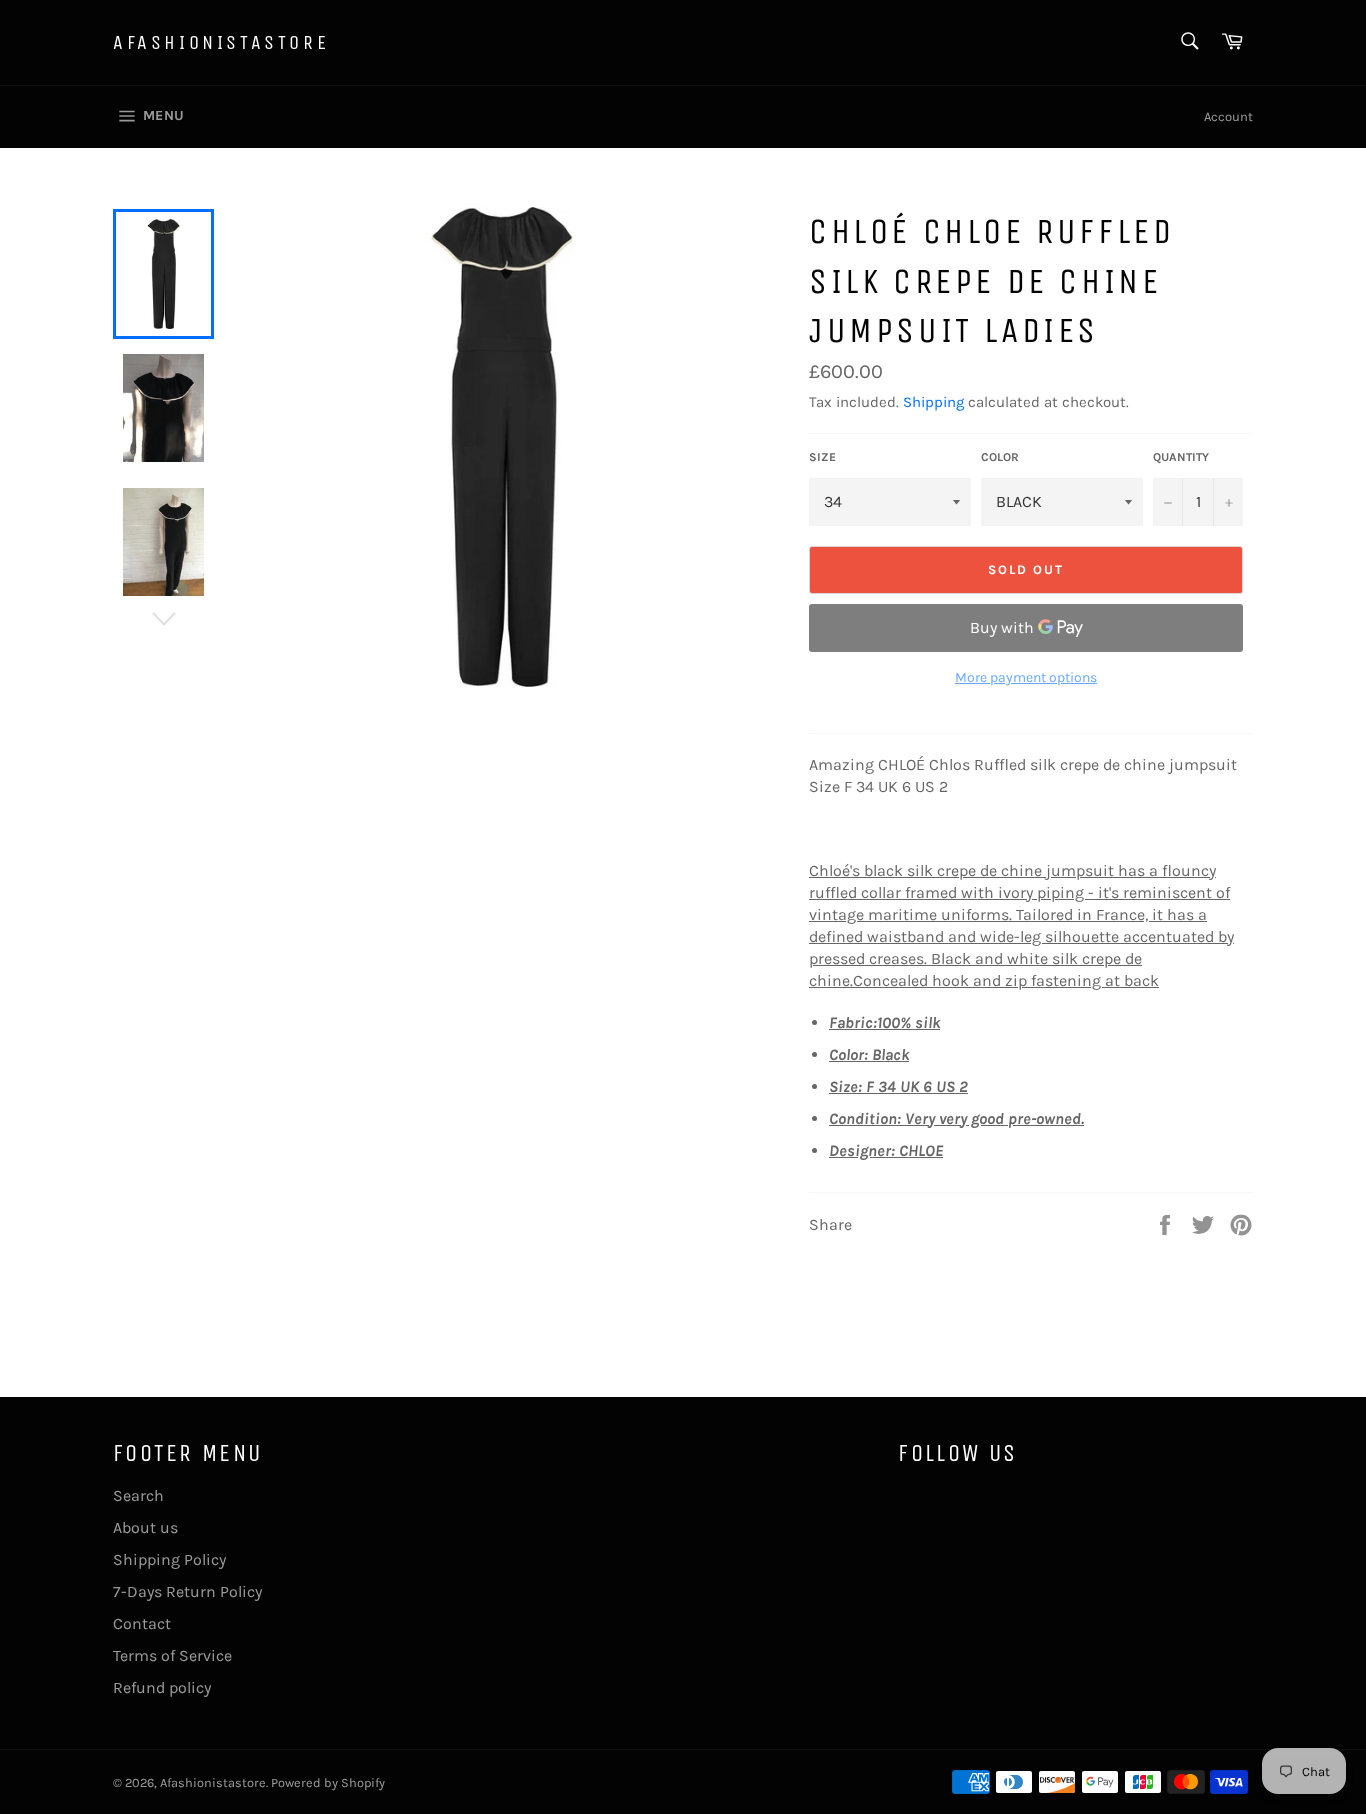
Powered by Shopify (328, 1782)
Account (1228, 116)
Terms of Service (172, 1655)
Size (822, 457)
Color (1000, 457)
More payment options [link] (1026, 677)
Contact (142, 1623)
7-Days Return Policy (187, 1591)
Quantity (1181, 457)
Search (138, 1495)
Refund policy (162, 1687)
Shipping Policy (169, 1559)
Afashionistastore (221, 42)
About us (145, 1527)
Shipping (933, 402)
